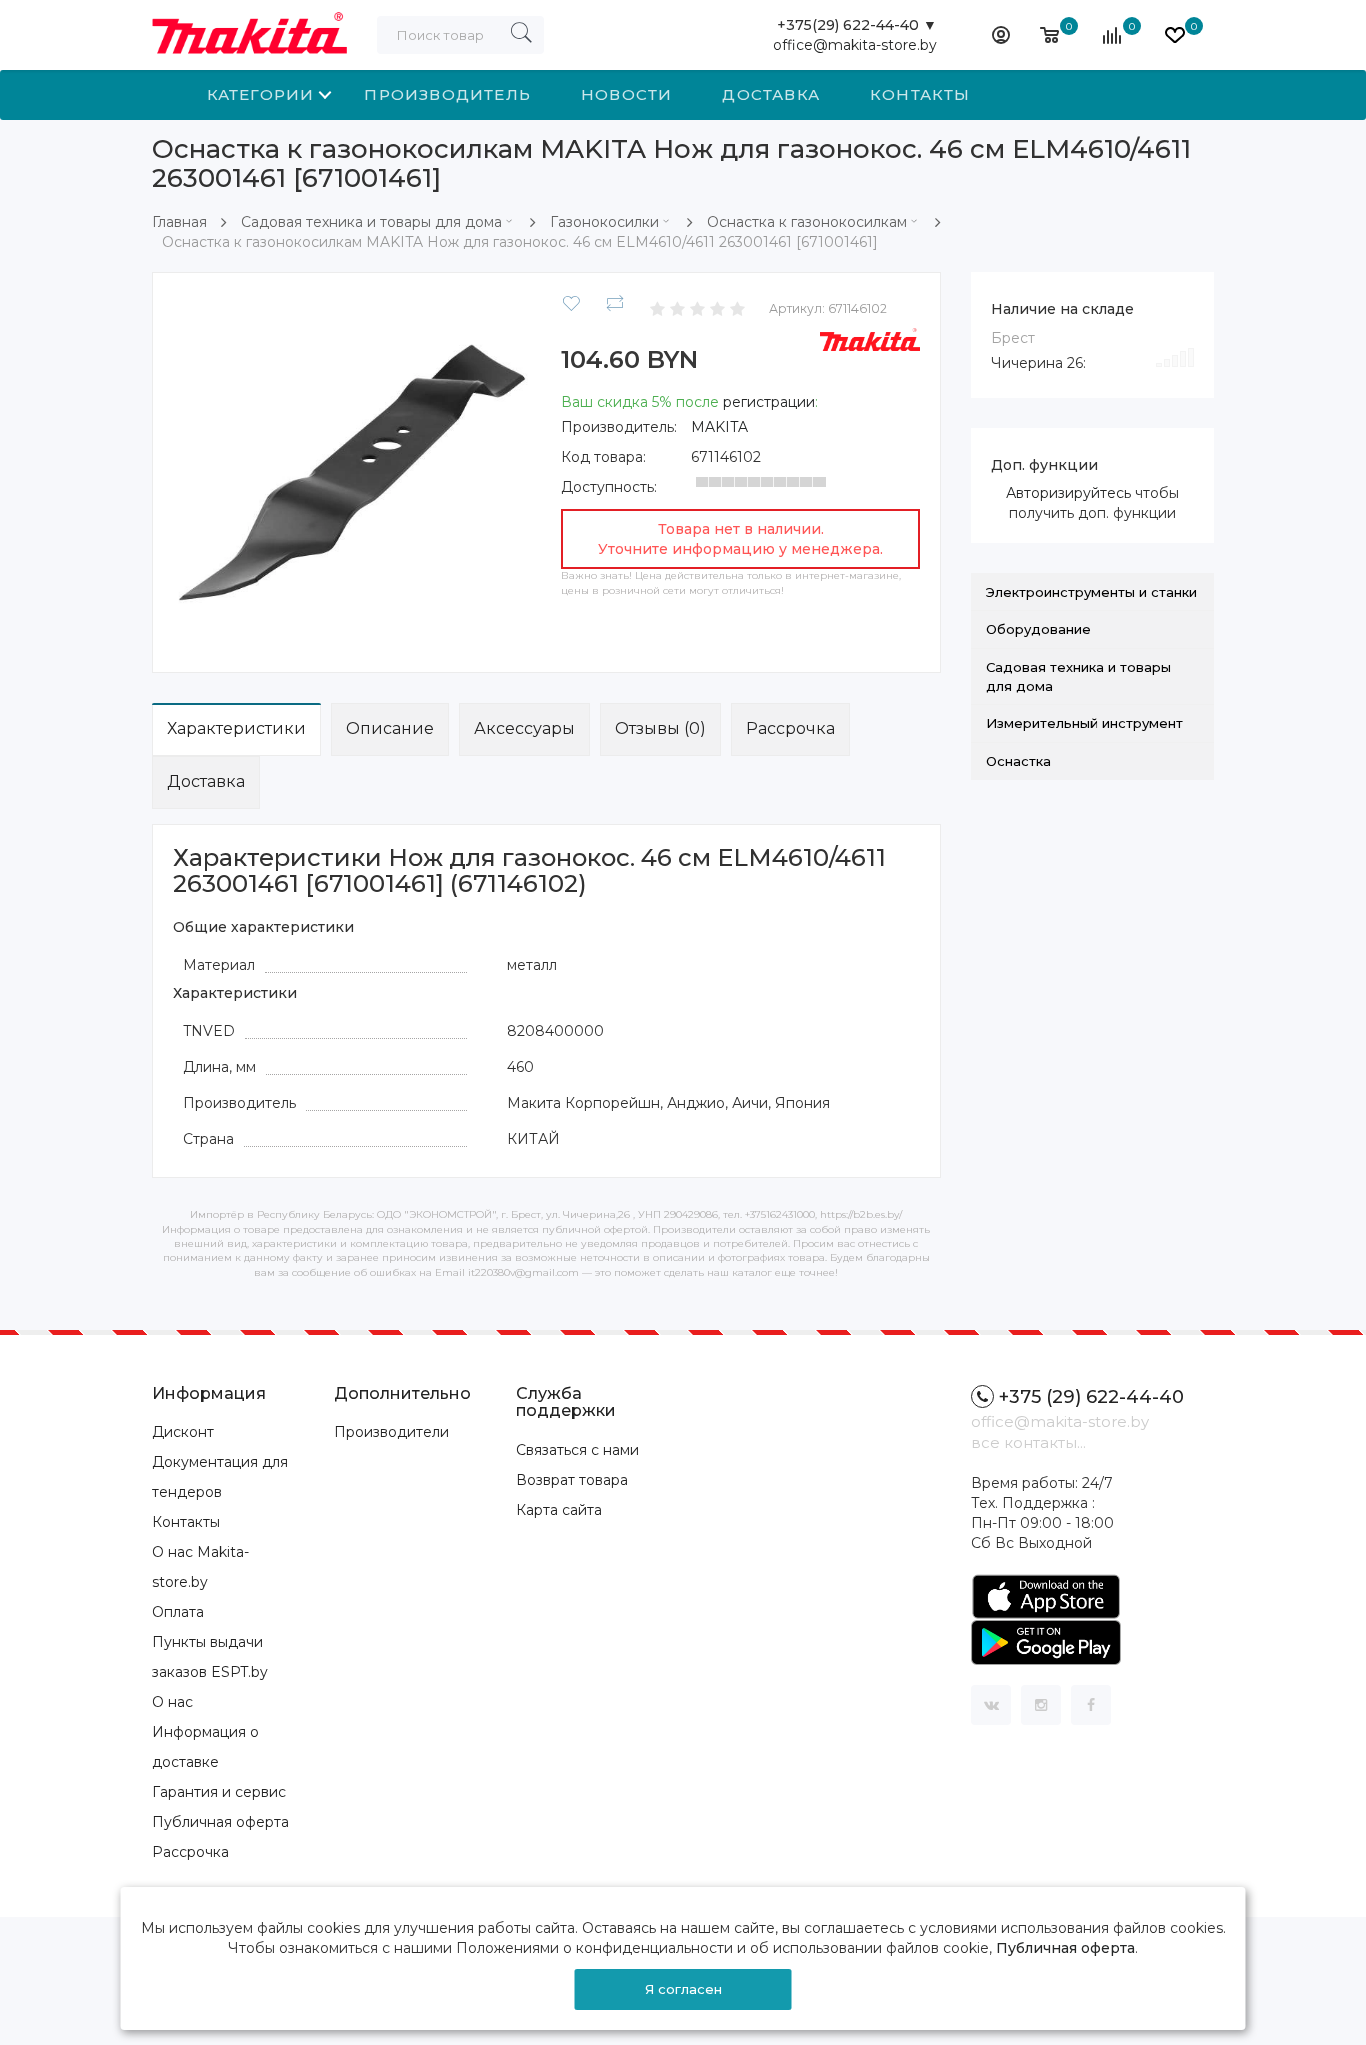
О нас (172, 1702)
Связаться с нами (577, 1450)
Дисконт (183, 1432)
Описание (390, 728)
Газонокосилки (604, 222)
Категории (261, 94)
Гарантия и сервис (219, 1792)
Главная (179, 222)
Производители (391, 1432)
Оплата (178, 1612)
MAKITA (719, 427)
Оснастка (1018, 761)
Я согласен (683, 1989)
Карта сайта (559, 1510)
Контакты (920, 94)
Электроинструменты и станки (1091, 592)
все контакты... (1028, 1442)
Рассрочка (790, 728)
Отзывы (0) (660, 728)
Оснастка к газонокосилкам (807, 222)
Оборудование (1038, 629)
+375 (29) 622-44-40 (1091, 1397)
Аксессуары (524, 728)
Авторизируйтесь (1068, 493)
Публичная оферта (220, 1822)
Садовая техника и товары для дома (371, 222)
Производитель (447, 94)
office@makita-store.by (855, 45)
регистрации (769, 402)
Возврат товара (572, 1480)
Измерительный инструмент (1084, 723)
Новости (626, 94)
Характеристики (236, 728)
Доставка (771, 94)
